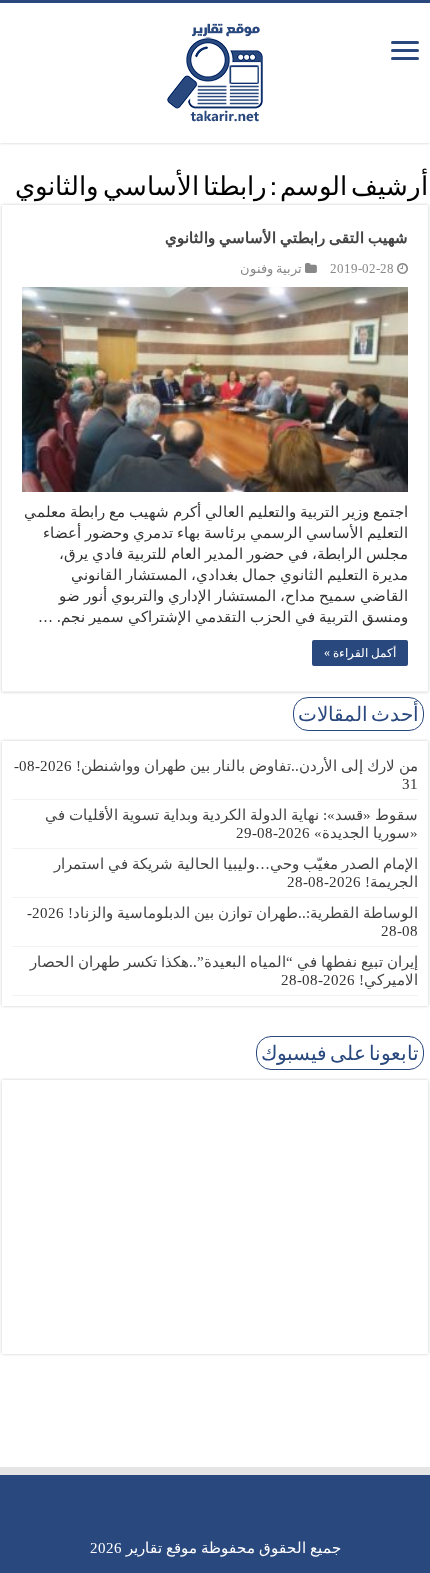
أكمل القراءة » (360, 653)
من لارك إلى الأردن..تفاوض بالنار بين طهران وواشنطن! (247, 766)
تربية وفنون (271, 269)
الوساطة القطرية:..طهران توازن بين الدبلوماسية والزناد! (243, 913)
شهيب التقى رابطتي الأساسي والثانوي (286, 238)
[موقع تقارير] (215, 69)
